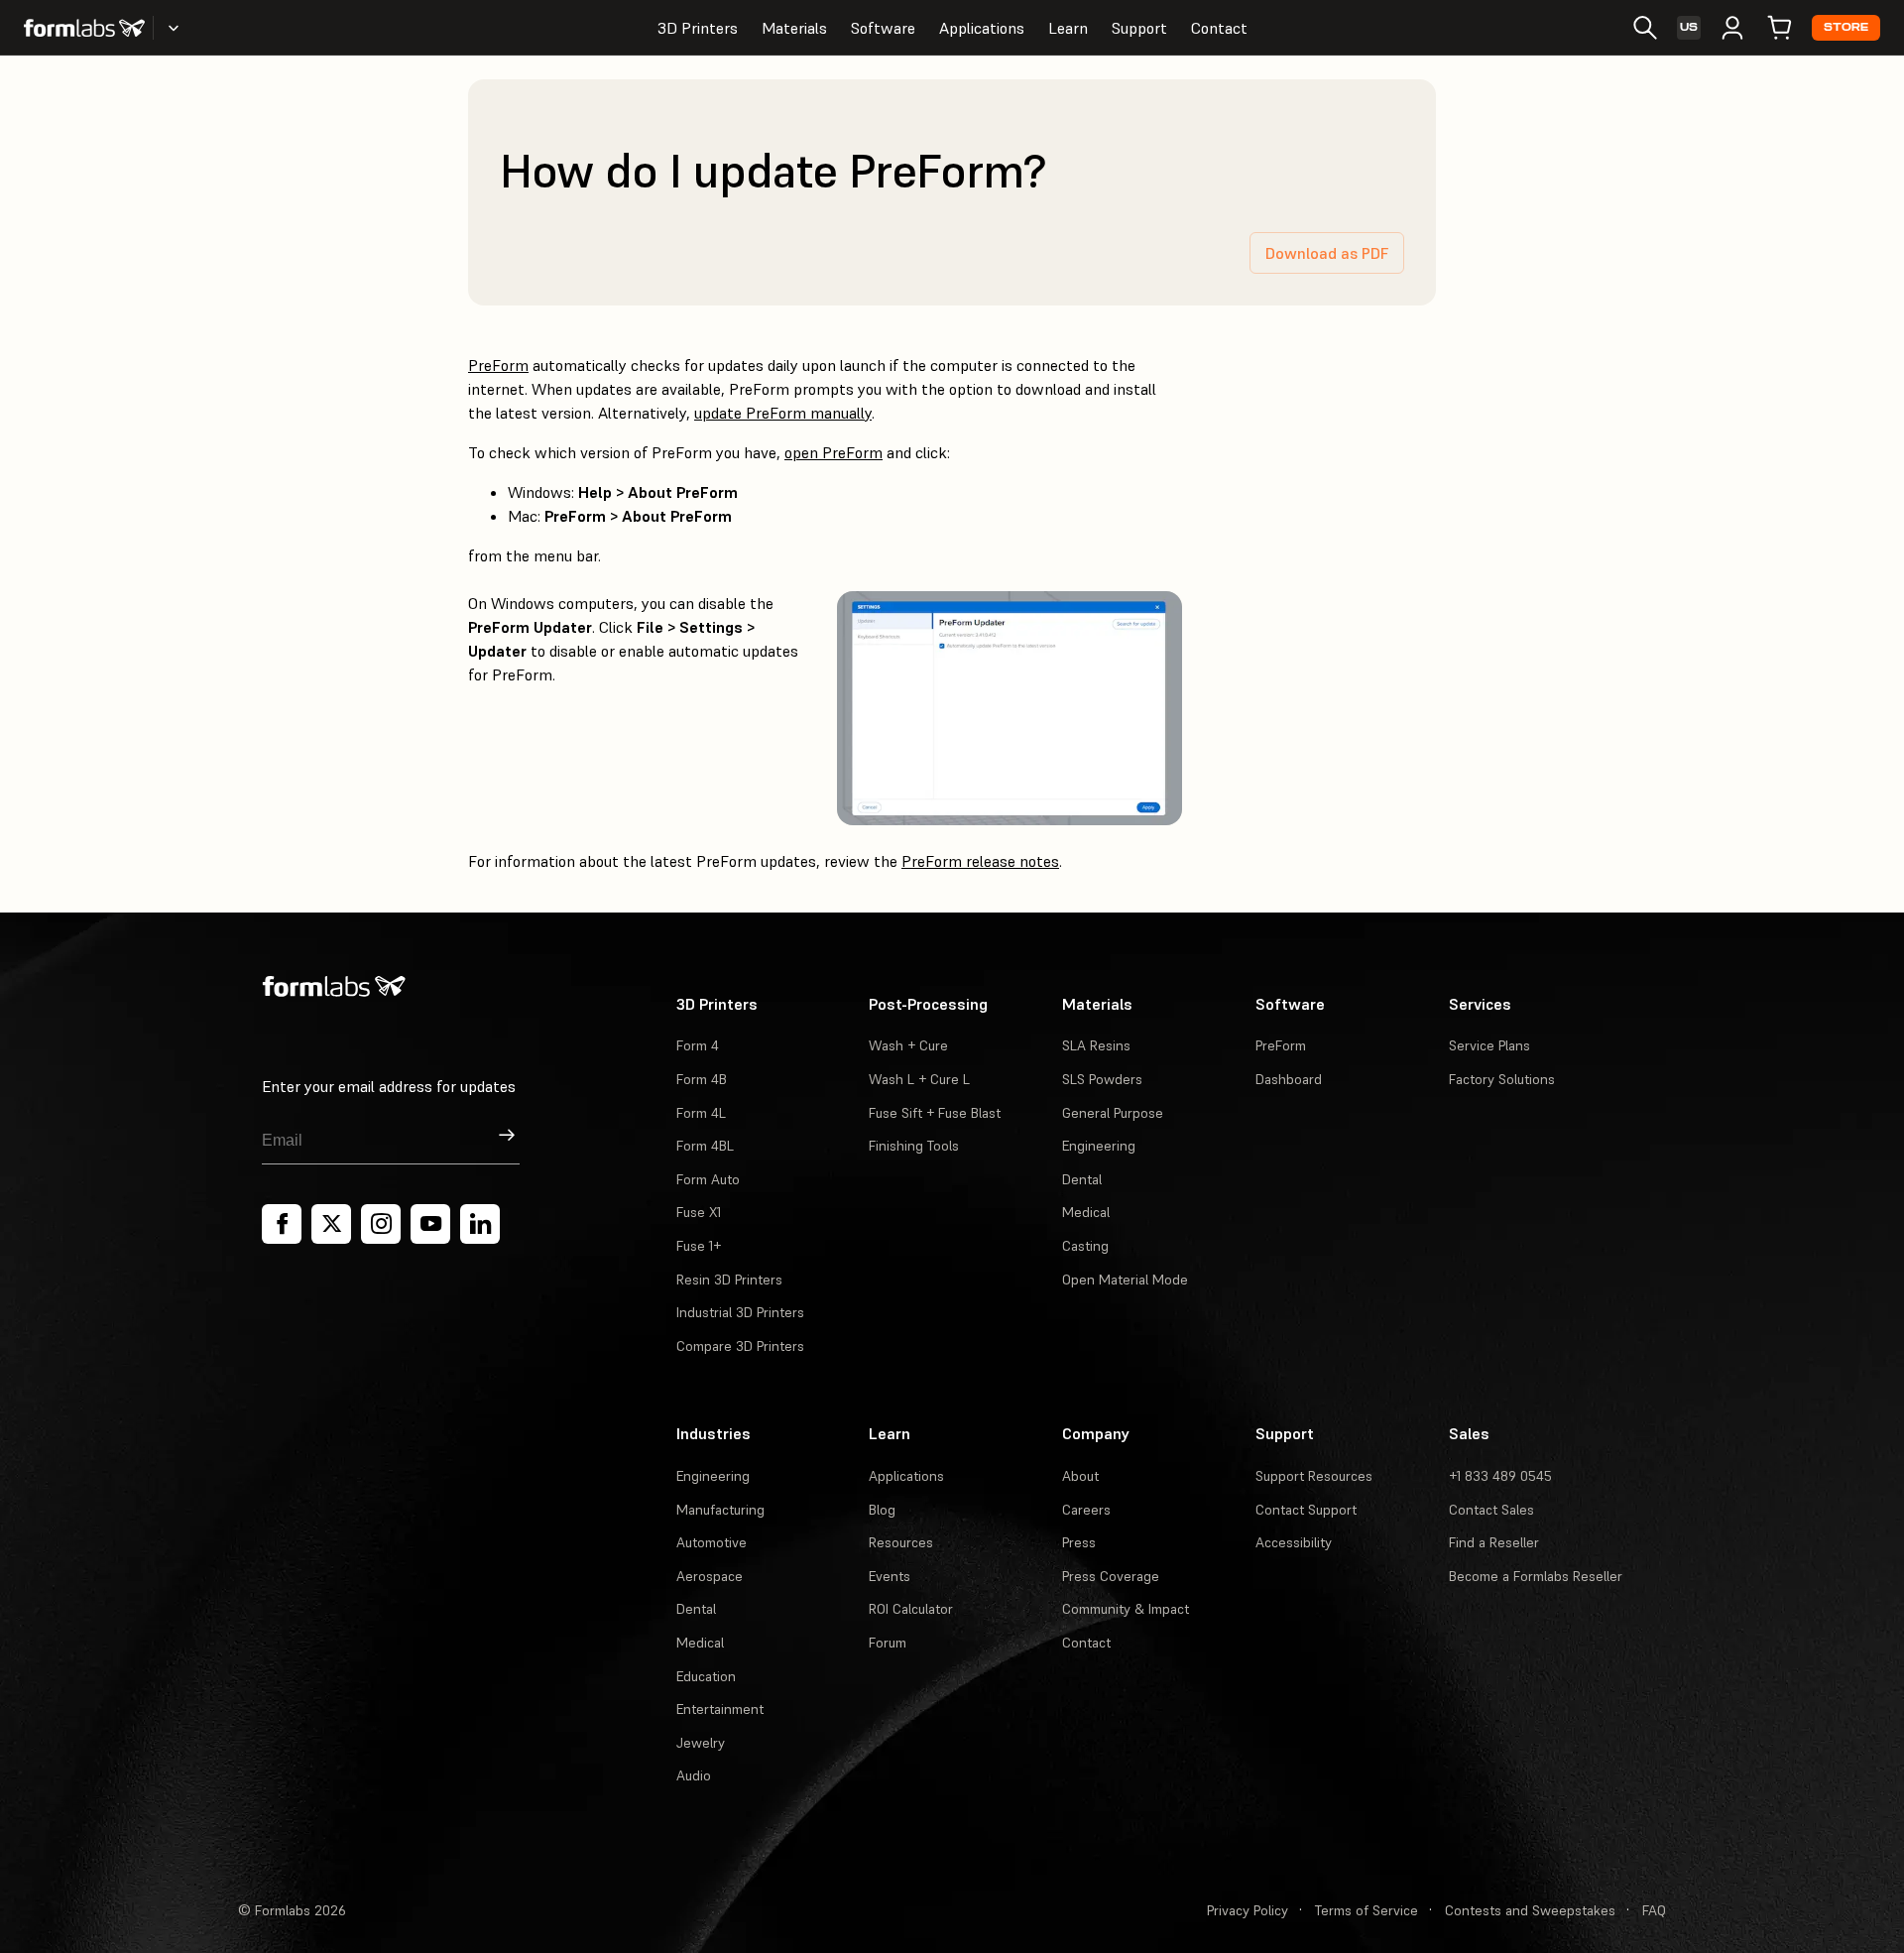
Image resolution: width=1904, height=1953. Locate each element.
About (1080, 1476)
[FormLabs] (84, 28)
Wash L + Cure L (919, 1079)
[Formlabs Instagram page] (381, 1224)
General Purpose (1113, 1113)
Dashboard (1289, 1079)
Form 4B (702, 1079)
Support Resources (1314, 1476)
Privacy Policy (1248, 1910)
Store (1846, 27)
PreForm (498, 365)
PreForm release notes (980, 861)
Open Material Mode (1125, 1280)
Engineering (1099, 1146)
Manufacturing (720, 1510)
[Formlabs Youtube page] (430, 1224)
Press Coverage (1111, 1576)
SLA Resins (1096, 1045)
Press (1079, 1542)
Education (706, 1676)
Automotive (712, 1542)
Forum (888, 1643)
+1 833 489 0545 (1500, 1476)
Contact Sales (1491, 1510)
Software (883, 28)
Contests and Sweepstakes (1530, 1910)
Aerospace (710, 1576)
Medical (1086, 1212)
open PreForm (833, 452)
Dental (1082, 1179)
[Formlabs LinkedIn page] (480, 1224)
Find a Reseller (1494, 1542)
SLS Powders (1102, 1079)
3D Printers (698, 28)
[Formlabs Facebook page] (282, 1224)
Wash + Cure (908, 1045)
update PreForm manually (783, 413)
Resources (901, 1542)
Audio (694, 1775)
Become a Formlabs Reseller (1536, 1576)
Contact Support (1306, 1510)
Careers (1086, 1510)
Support (1139, 28)
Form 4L (701, 1113)
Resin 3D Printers (729, 1280)
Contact (1219, 28)
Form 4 (698, 1045)
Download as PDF (1327, 253)
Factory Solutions (1502, 1079)
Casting (1085, 1246)
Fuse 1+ (699, 1246)
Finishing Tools (914, 1146)
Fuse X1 (699, 1212)
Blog (882, 1510)
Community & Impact (1126, 1609)
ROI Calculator (911, 1609)
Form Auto (708, 1179)
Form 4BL (705, 1146)
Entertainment (720, 1709)
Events (890, 1576)
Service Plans (1489, 1045)
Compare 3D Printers (740, 1346)
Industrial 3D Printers (740, 1312)
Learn (1068, 28)
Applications (982, 28)
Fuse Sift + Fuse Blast (935, 1113)
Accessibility (1294, 1542)
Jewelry (701, 1743)
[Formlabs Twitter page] (331, 1224)
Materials (794, 28)
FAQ (1654, 1910)
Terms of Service (1367, 1910)
